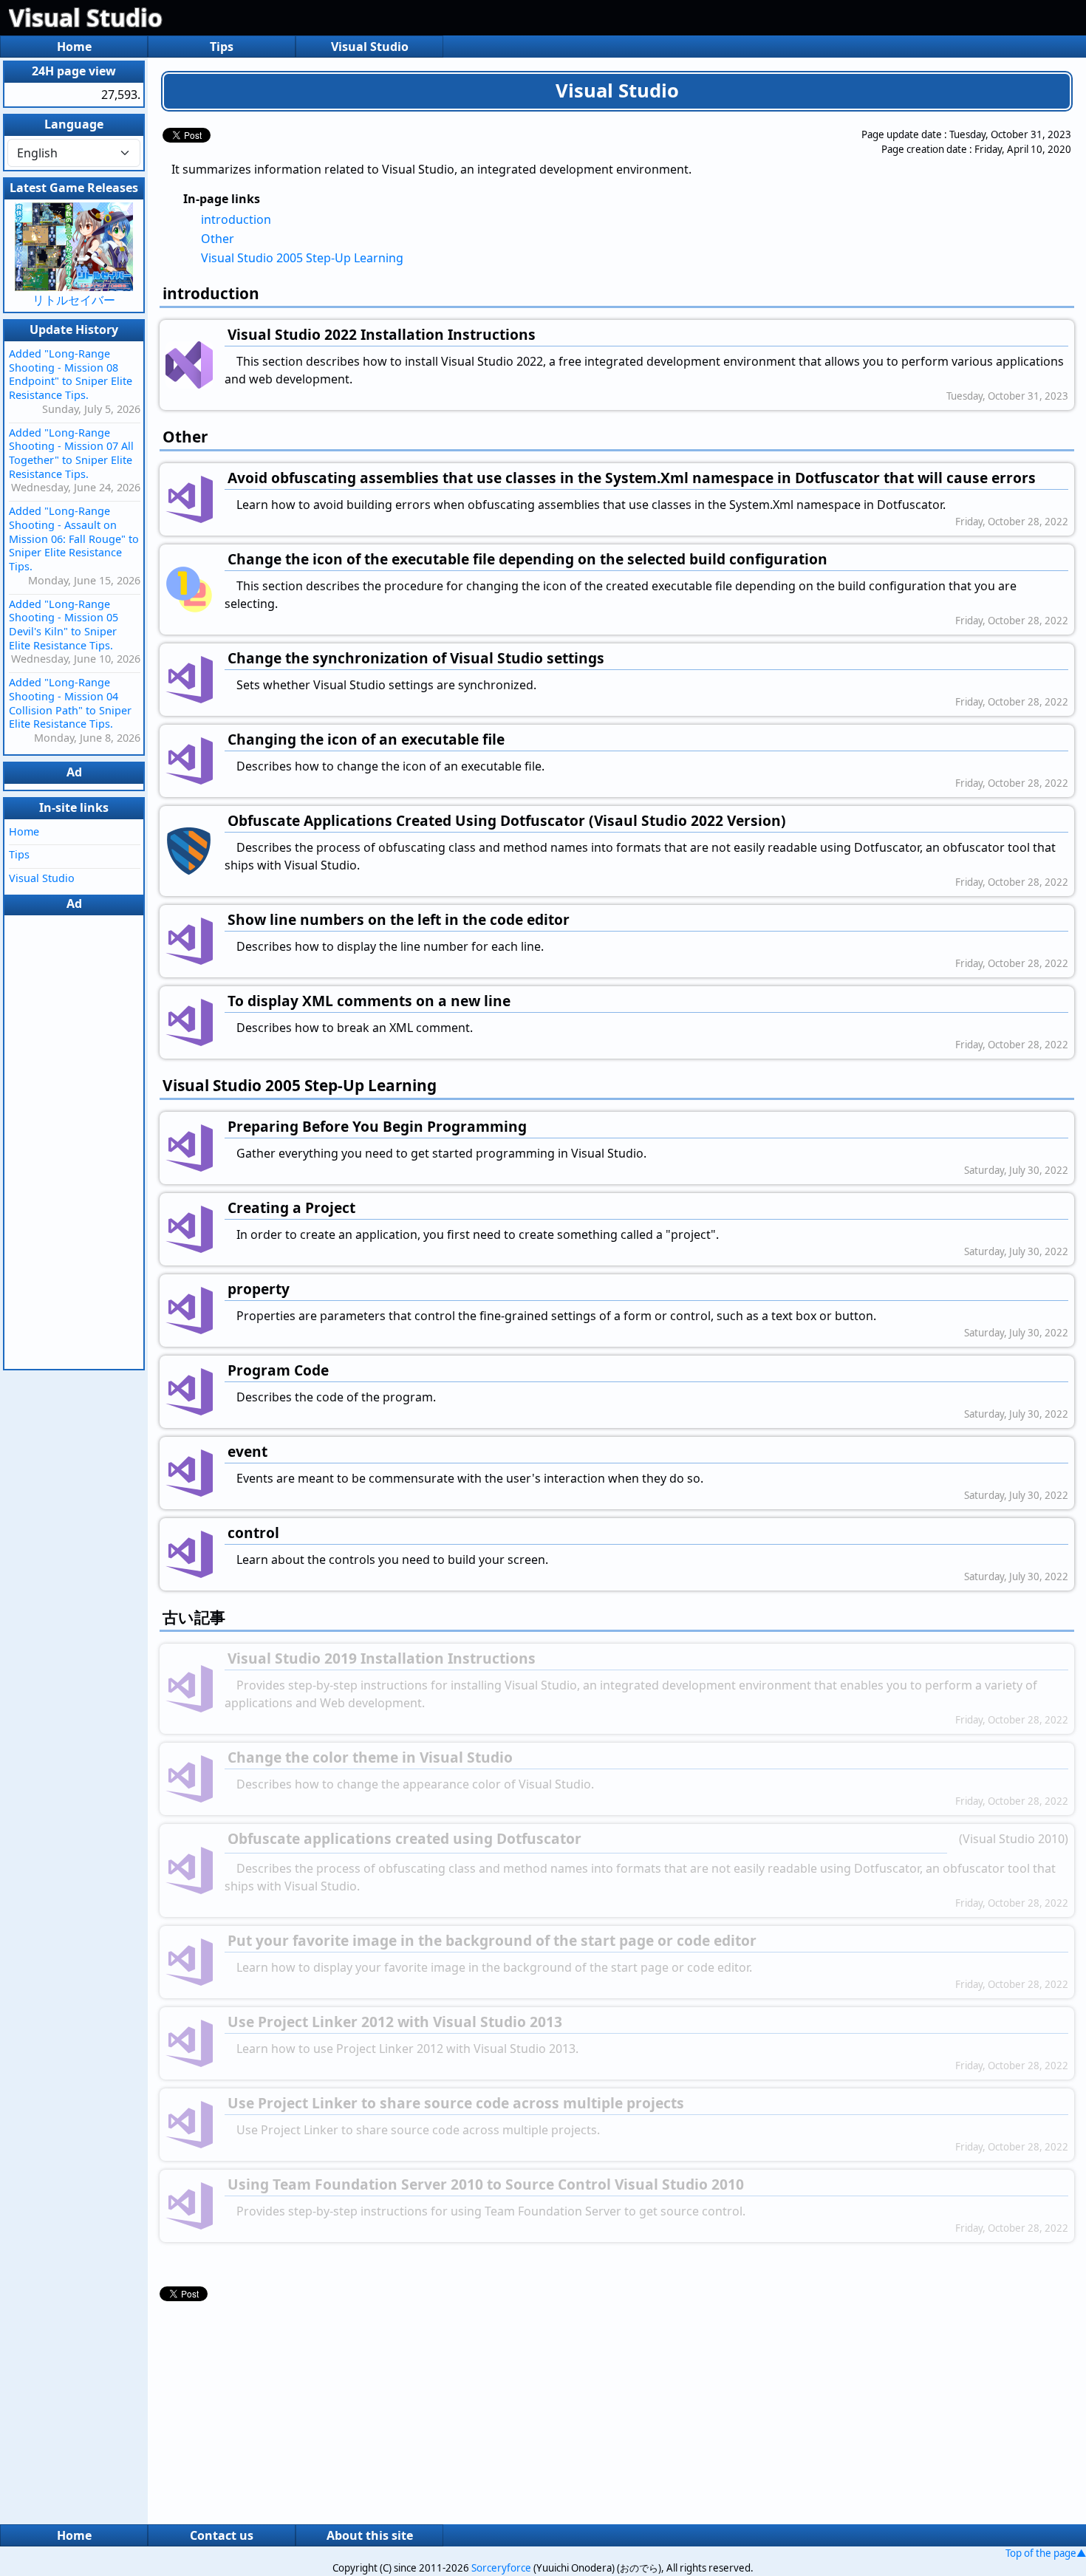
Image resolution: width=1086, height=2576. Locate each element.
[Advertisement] (617, 2409)
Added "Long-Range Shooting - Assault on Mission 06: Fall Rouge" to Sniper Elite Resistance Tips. (74, 539)
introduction (236, 219)
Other (218, 239)
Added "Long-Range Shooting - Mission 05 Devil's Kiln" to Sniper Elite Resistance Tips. (64, 625)
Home (74, 47)
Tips (222, 47)
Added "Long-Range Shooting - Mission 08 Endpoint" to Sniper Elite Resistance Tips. (71, 374)
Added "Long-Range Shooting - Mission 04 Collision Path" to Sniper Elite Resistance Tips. (70, 703)
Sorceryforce (501, 2568)
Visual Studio (86, 17)
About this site (370, 2535)
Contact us (222, 2535)
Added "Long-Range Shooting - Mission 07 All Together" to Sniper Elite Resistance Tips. (71, 453)
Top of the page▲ (1046, 2553)
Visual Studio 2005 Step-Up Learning (302, 258)
